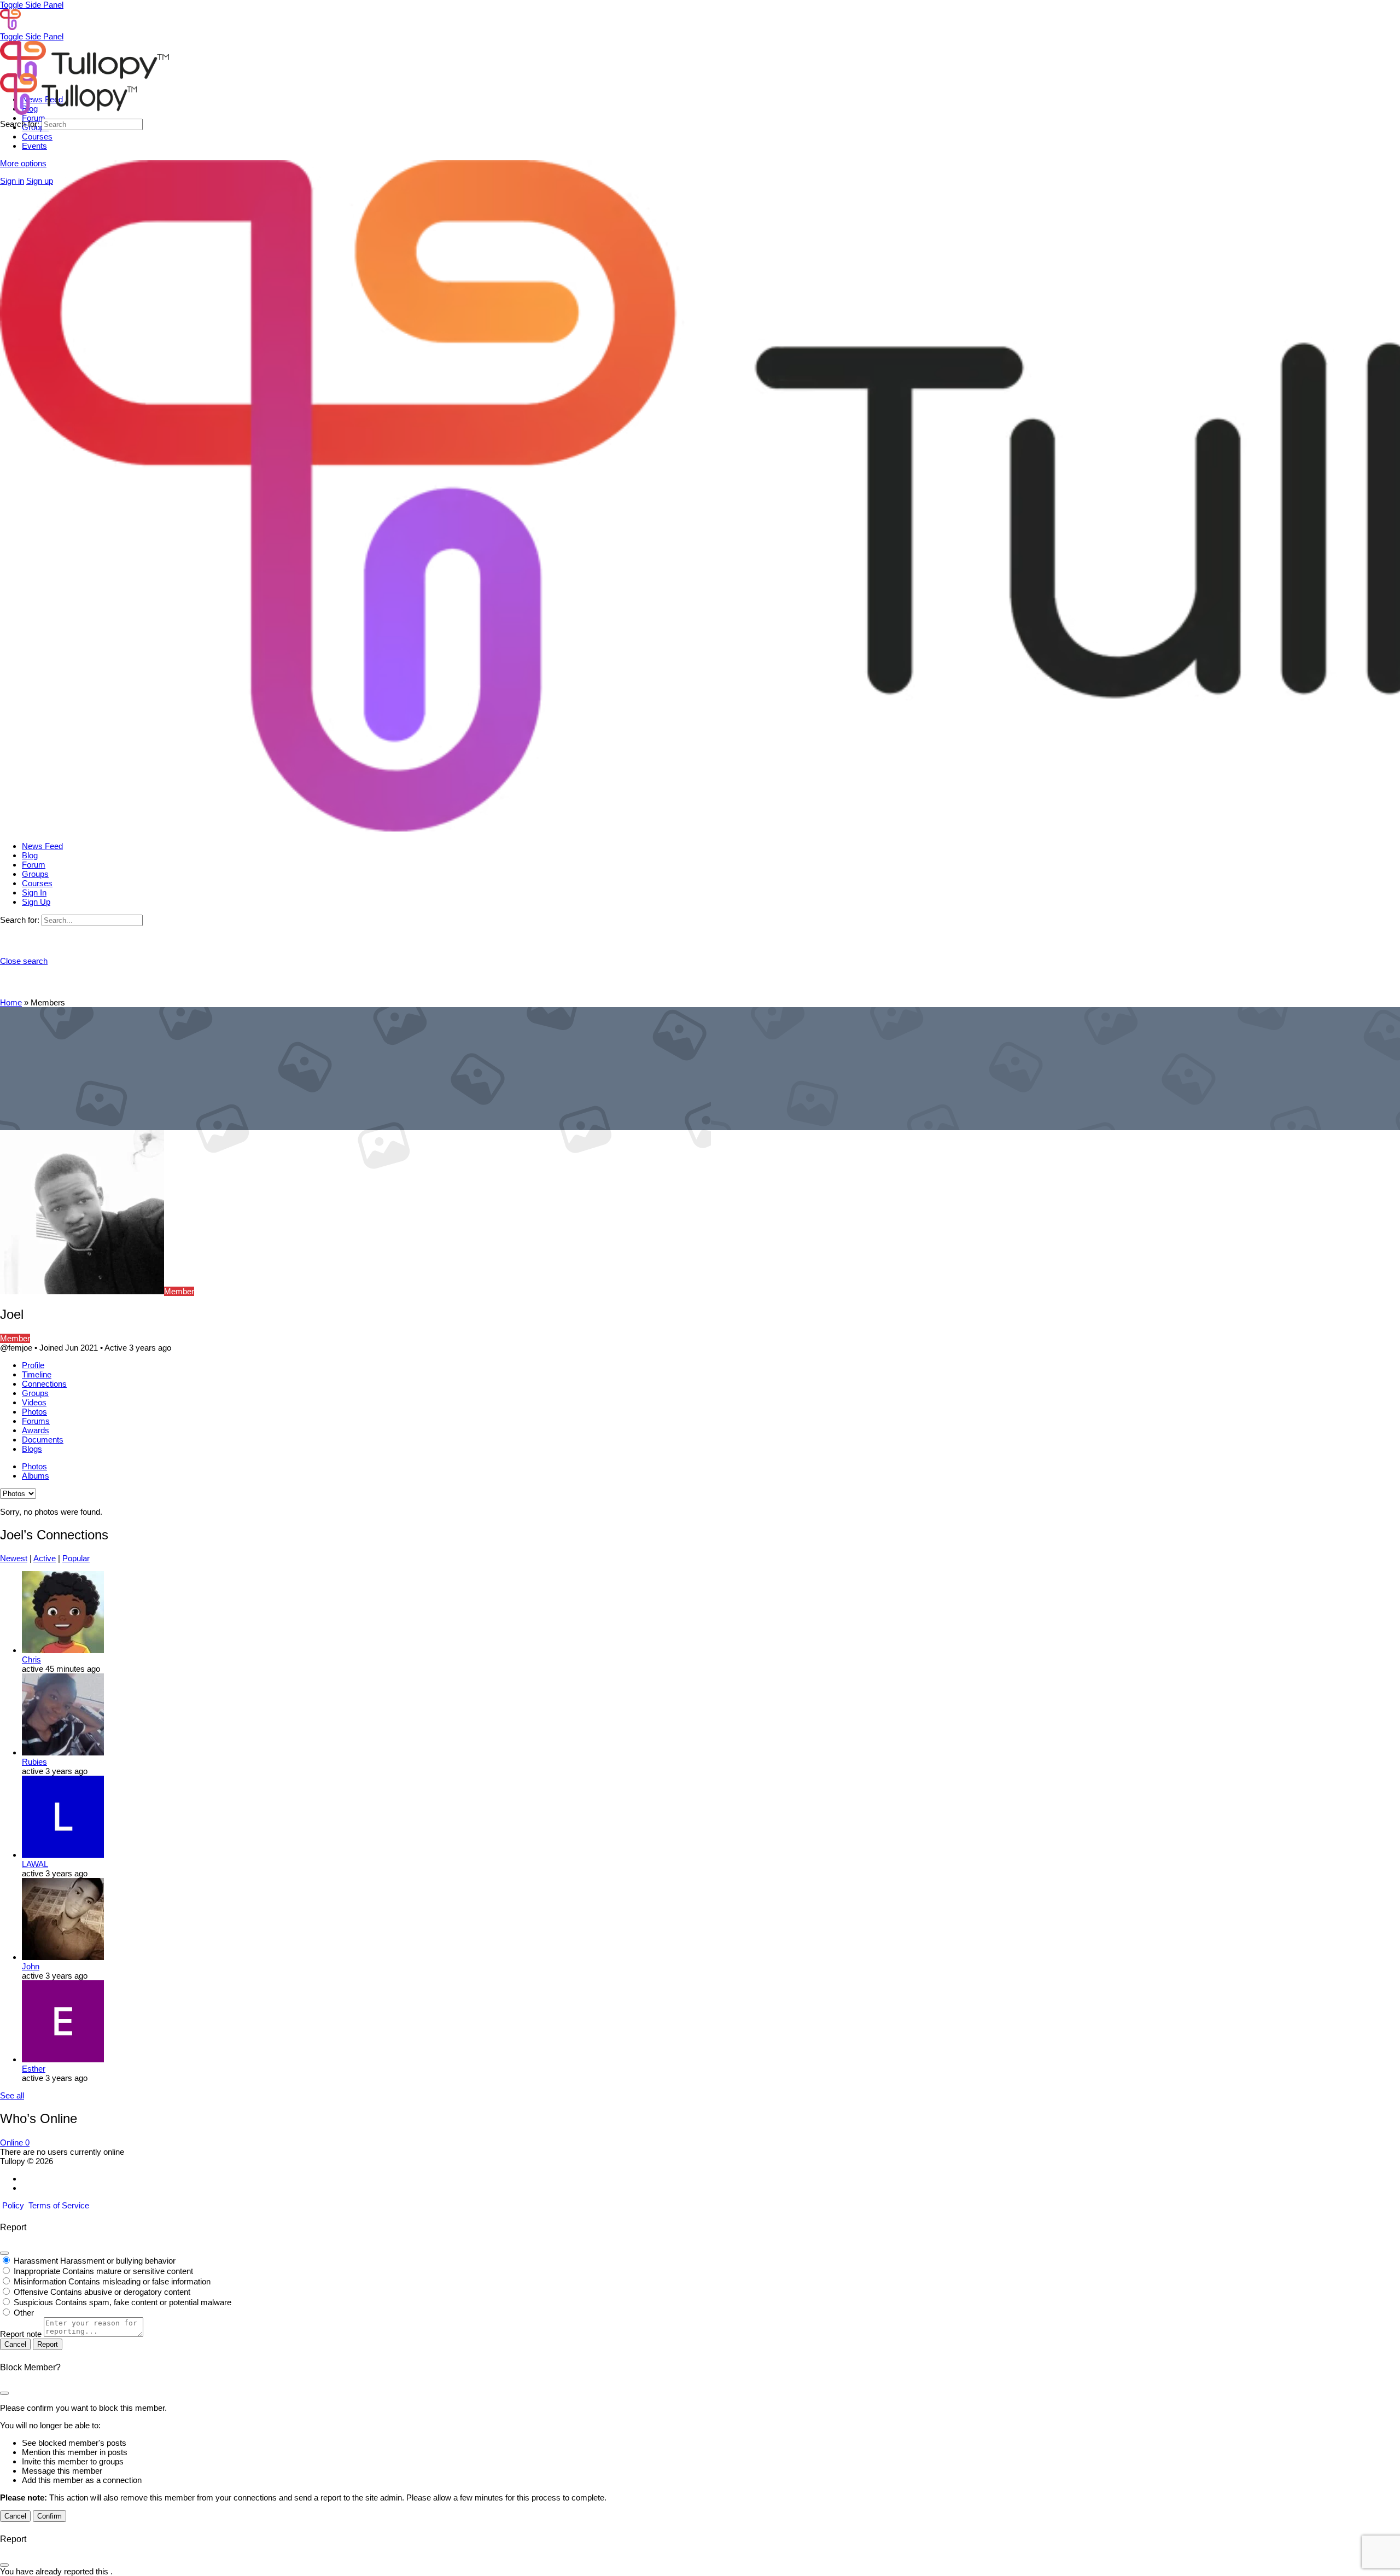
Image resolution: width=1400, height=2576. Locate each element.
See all (12, 2095)
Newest (14, 1558)
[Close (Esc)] (4, 2253)
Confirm (49, 2516)
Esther (34, 2069)
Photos (34, 1466)
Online (15, 2142)
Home (11, 1002)
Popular (76, 1558)
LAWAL (35, 1864)
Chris (31, 1659)
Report (48, 2344)
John (31, 1966)
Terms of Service (59, 2205)
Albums (36, 1476)
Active (45, 1558)
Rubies (34, 1762)
